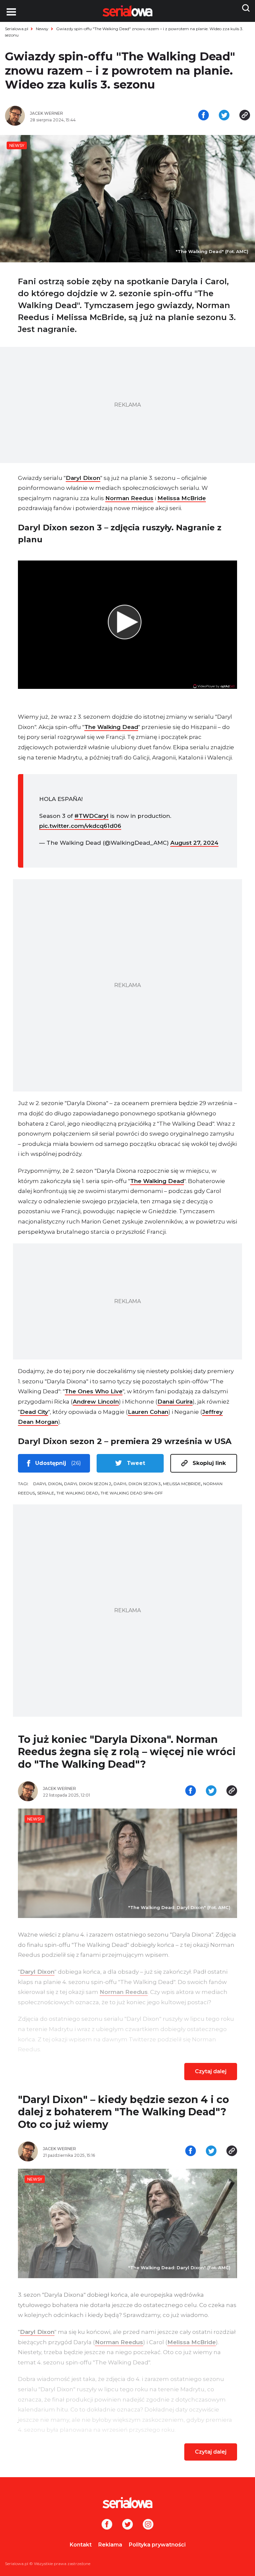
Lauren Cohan (148, 1412)
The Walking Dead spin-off (132, 1493)
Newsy (42, 29)
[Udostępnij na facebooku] (204, 116)
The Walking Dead (111, 727)
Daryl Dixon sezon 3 (137, 1484)
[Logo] (127, 2503)
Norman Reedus (129, 498)
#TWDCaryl (91, 816)
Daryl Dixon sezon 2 (88, 1484)
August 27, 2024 (194, 843)
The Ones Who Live (94, 1391)
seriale (46, 1493)
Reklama (110, 2545)
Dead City (34, 1412)
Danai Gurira (175, 1402)
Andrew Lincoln (96, 1402)
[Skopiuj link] (245, 116)
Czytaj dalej (211, 2071)
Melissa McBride (182, 498)
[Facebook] (107, 2525)
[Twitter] (127, 2525)
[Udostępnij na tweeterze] (224, 116)
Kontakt (81, 2545)
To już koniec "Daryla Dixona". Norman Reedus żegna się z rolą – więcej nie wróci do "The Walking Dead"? (127, 1752)
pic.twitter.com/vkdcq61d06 (80, 826)
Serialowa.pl (17, 29)
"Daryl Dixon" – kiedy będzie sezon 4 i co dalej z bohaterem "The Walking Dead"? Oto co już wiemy (124, 2112)
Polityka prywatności (157, 2545)
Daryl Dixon (83, 478)
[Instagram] (148, 2525)
